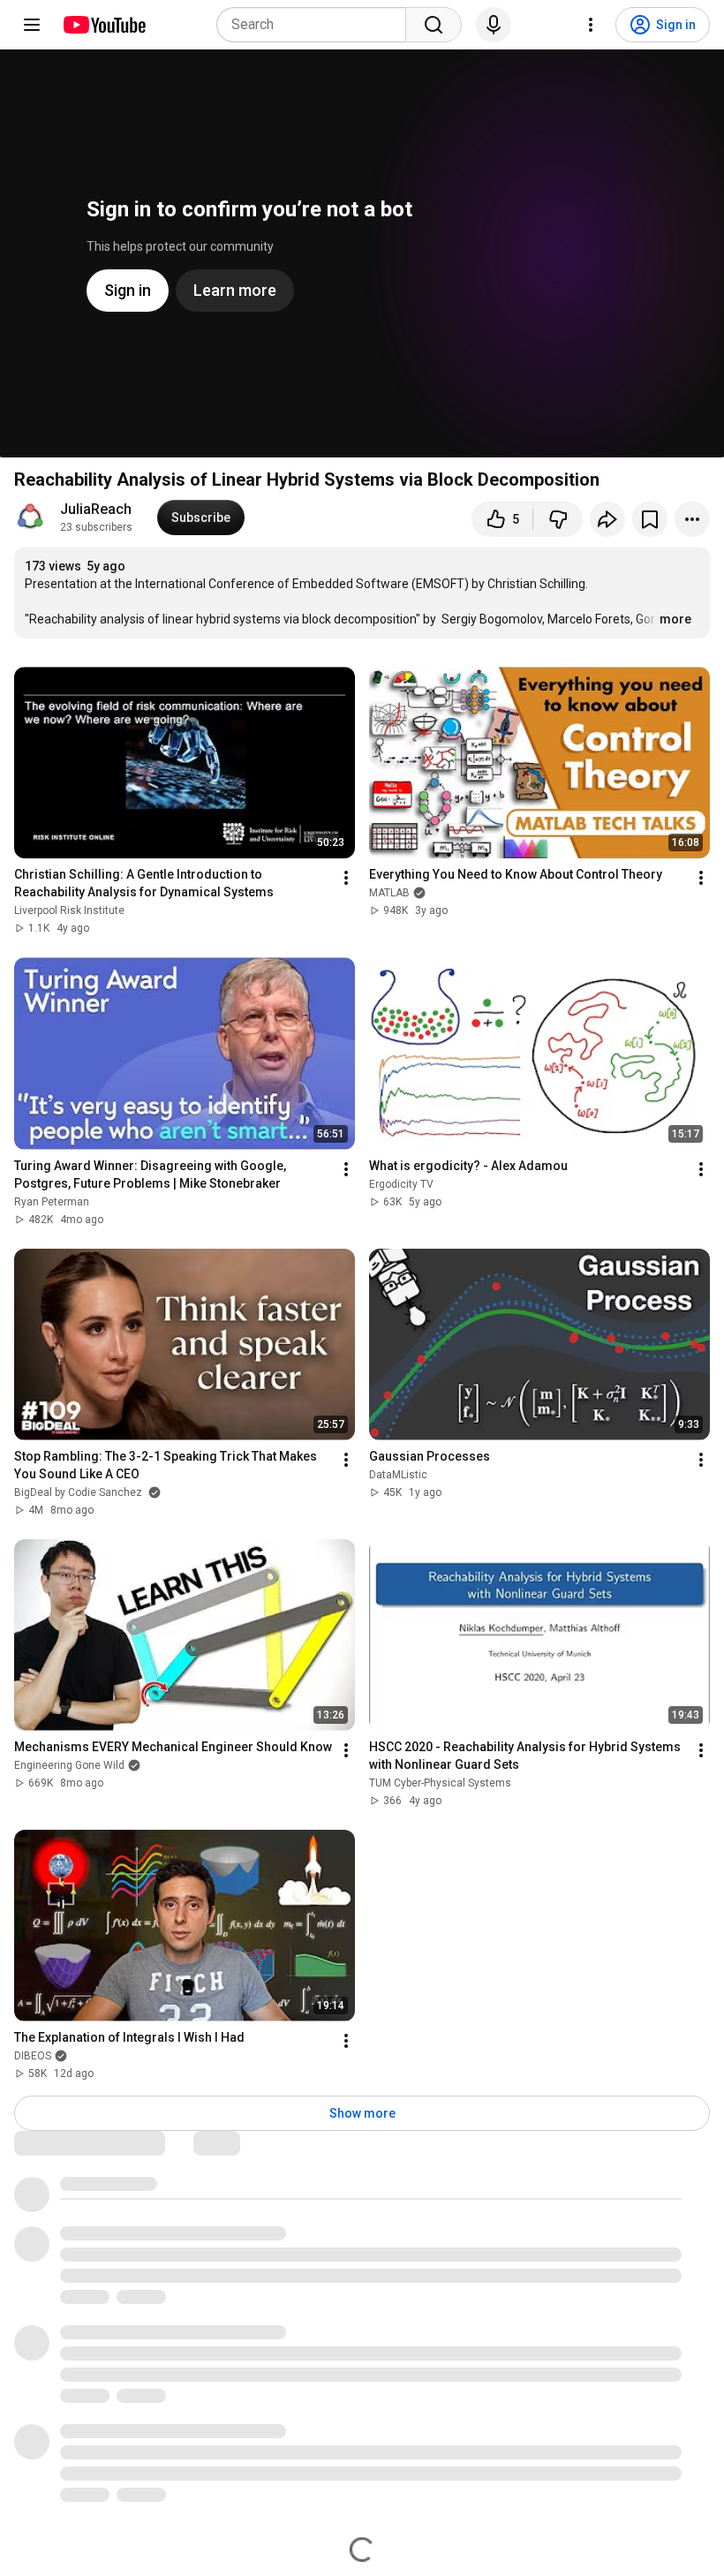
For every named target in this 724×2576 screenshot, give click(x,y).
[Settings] (591, 25)
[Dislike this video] (558, 519)
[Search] (434, 25)
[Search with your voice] (494, 25)
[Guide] (32, 25)
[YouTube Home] (104, 25)
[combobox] (317, 25)
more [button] (675, 619)
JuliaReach (96, 509)
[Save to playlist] (650, 519)
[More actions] (692, 519)
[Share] (607, 519)
